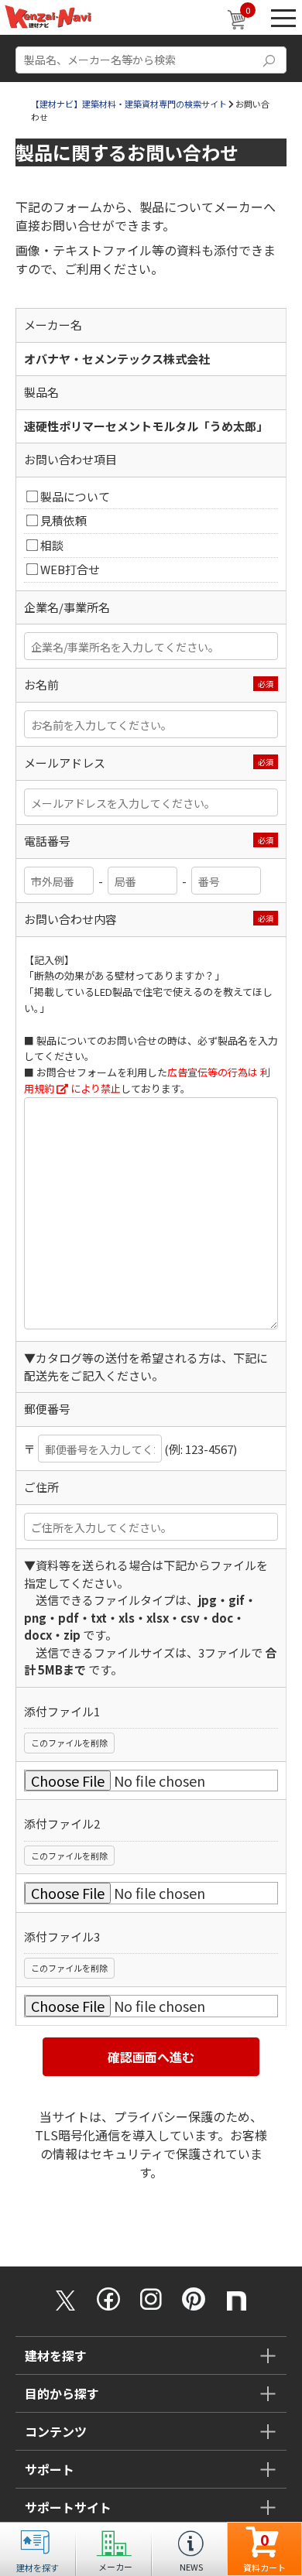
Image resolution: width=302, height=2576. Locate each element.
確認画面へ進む (151, 2057)
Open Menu (283, 17)
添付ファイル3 (62, 1936)
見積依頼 (63, 520)
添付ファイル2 (62, 1823)
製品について (75, 496)
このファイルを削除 (69, 1743)
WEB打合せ (70, 569)
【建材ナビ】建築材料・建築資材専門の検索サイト (129, 104)
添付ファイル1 (62, 1711)
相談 (52, 545)
